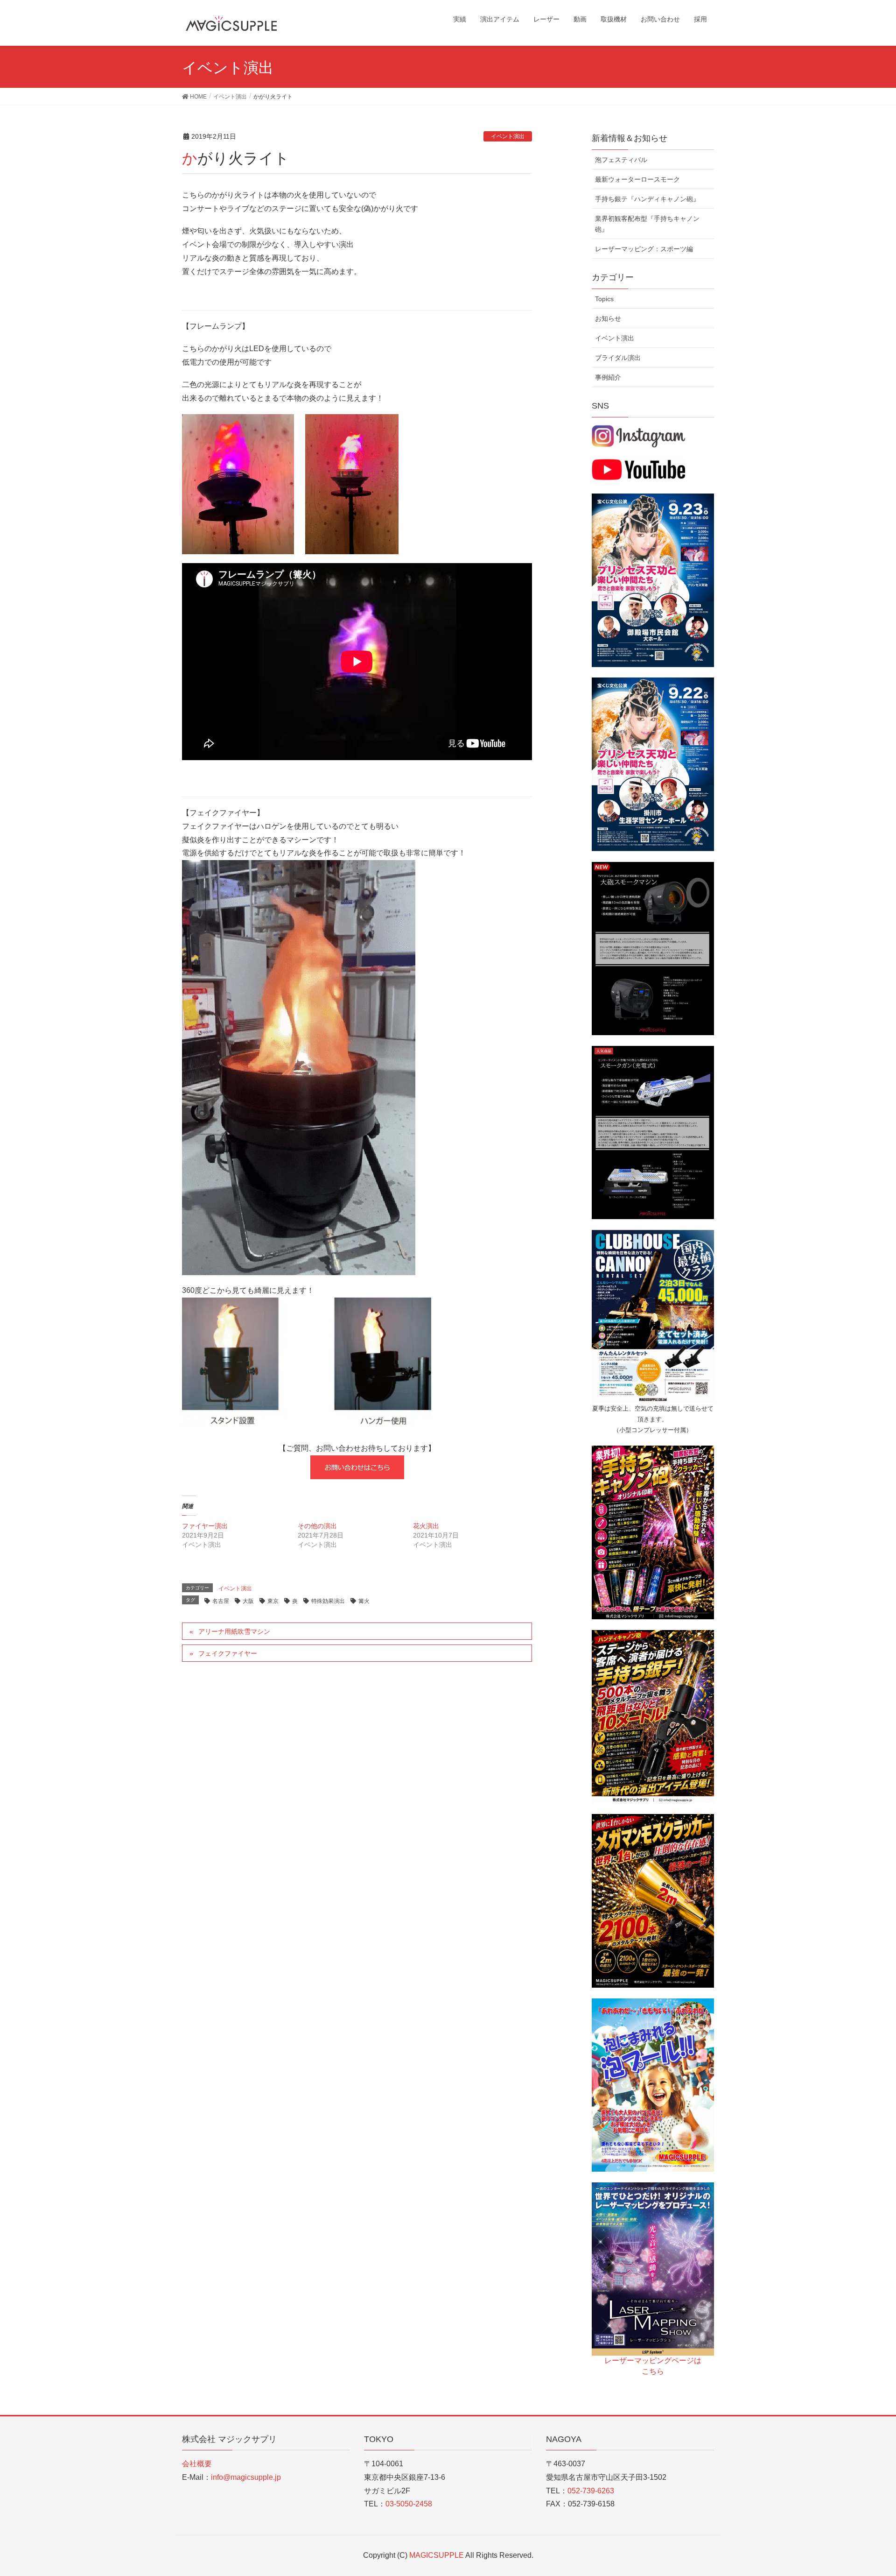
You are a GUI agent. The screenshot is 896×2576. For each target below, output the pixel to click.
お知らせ (608, 318)
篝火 (364, 1601)
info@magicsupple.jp (246, 2477)
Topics (604, 299)
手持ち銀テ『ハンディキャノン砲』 (647, 199)
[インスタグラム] (638, 436)
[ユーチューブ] (638, 469)
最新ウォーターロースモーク (637, 179)
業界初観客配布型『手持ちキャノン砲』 (647, 224)
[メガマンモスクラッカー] (653, 1900)
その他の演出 (317, 1526)
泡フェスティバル (621, 160)
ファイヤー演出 (205, 1526)
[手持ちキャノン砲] (653, 1532)
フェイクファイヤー (228, 1653)
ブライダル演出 (618, 358)
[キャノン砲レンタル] (653, 1316)
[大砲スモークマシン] (653, 948)
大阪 (248, 1601)
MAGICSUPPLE (437, 2555)
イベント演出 (508, 136)
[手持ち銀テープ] (653, 1716)
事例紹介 (608, 377)
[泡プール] (653, 2084)
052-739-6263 (591, 2491)
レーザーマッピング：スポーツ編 (644, 249)
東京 (273, 1601)
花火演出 (426, 1526)
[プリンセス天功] (653, 580)
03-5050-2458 (409, 2504)
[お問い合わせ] (357, 1467)
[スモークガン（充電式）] (653, 1132)
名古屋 (221, 1601)
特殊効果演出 (328, 1601)
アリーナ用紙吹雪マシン (234, 1631)
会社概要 (197, 2464)
